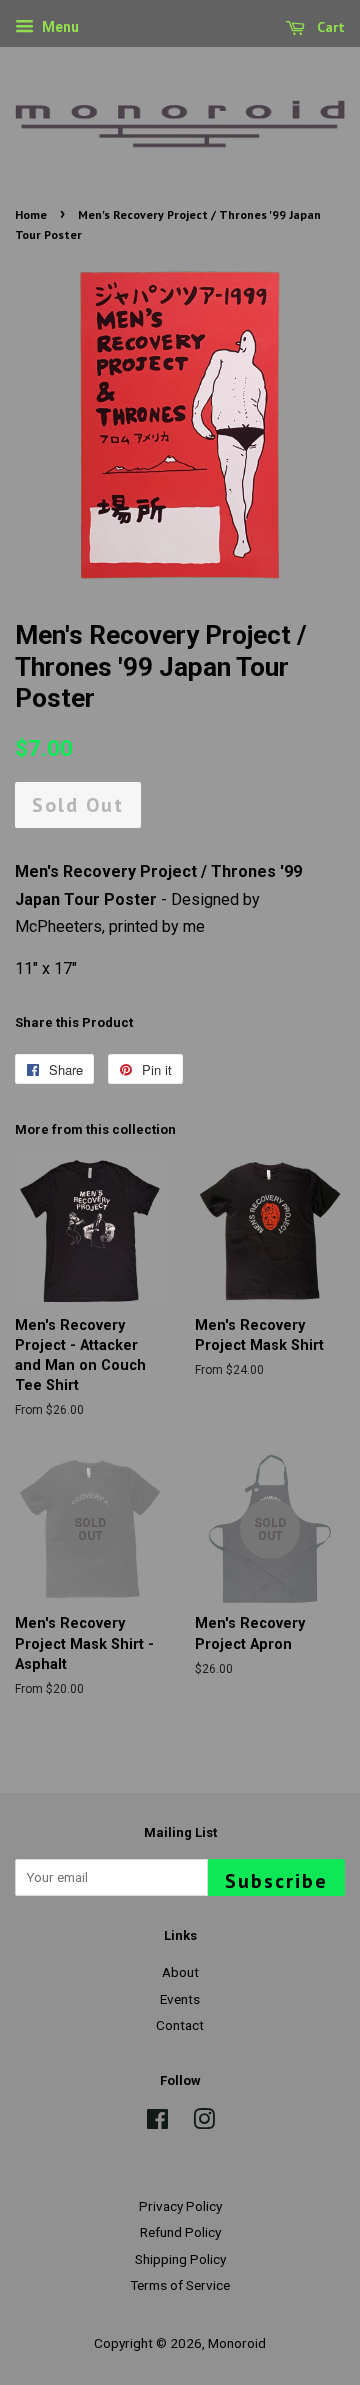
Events (180, 1999)
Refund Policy (180, 2232)
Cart (329, 27)
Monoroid (237, 2343)
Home (31, 214)
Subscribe (276, 1881)
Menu (59, 27)
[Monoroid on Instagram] (204, 2123)
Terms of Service (180, 2285)
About (180, 1972)
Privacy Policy (180, 2206)
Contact (180, 2025)
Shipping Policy (180, 2259)
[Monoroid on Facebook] (157, 2123)
